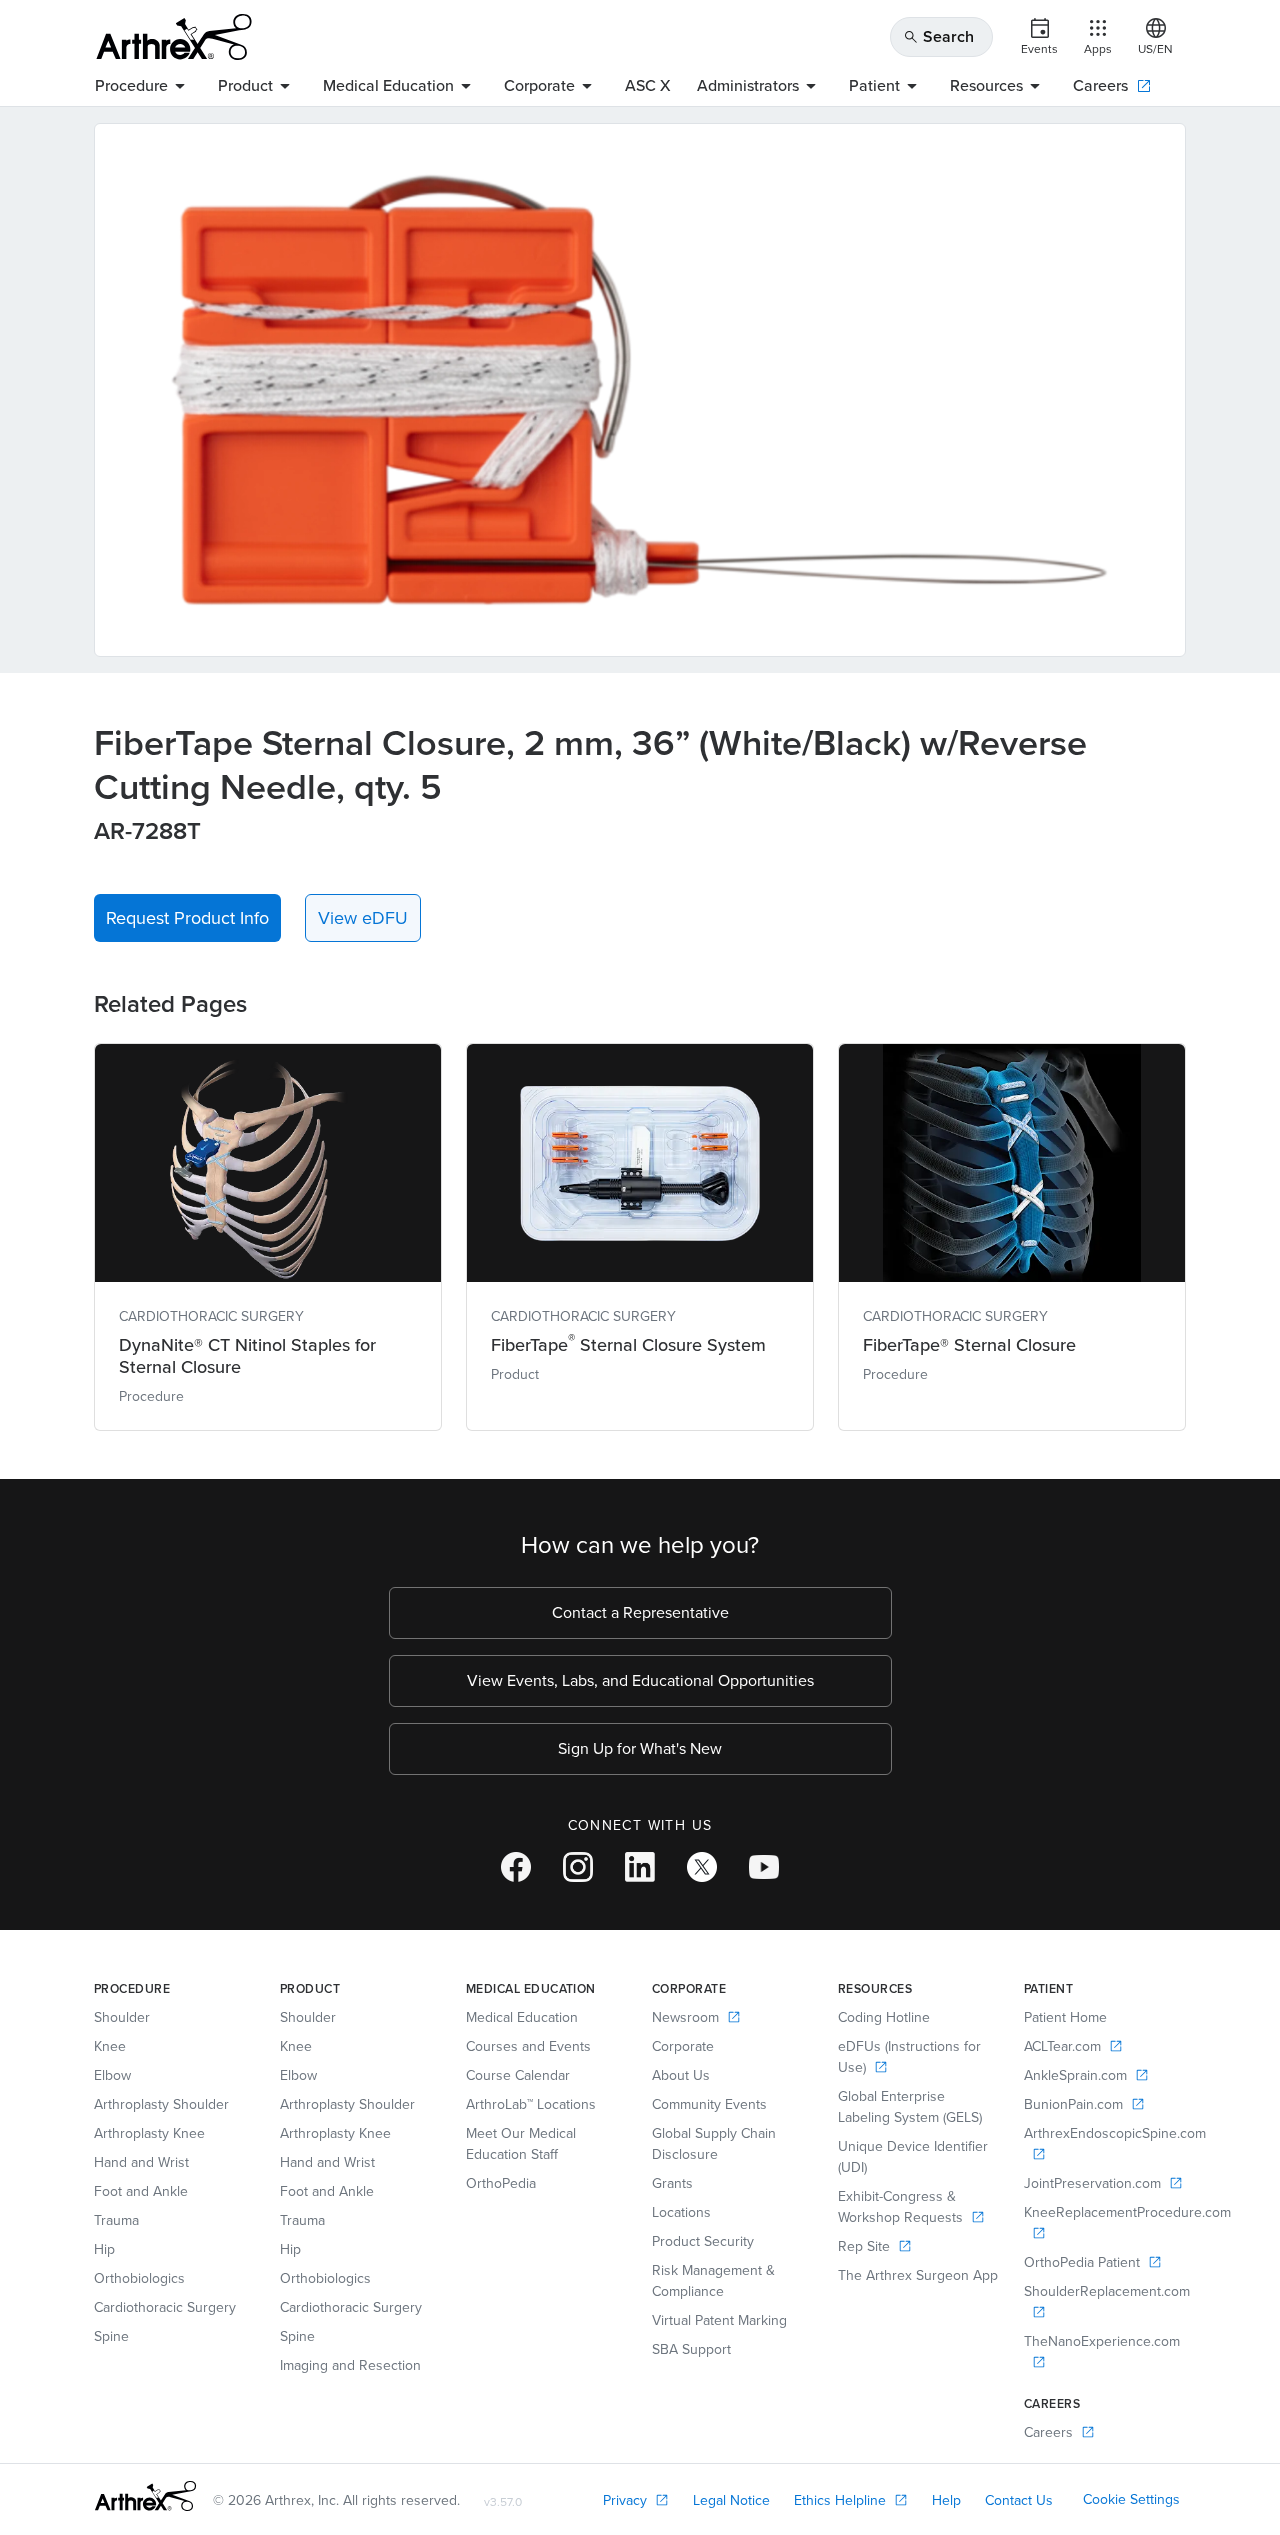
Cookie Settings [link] (1131, 2499)
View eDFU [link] (363, 918)
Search (938, 36)
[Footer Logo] (145, 2496)
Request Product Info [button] (187, 918)
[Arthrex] (174, 37)
